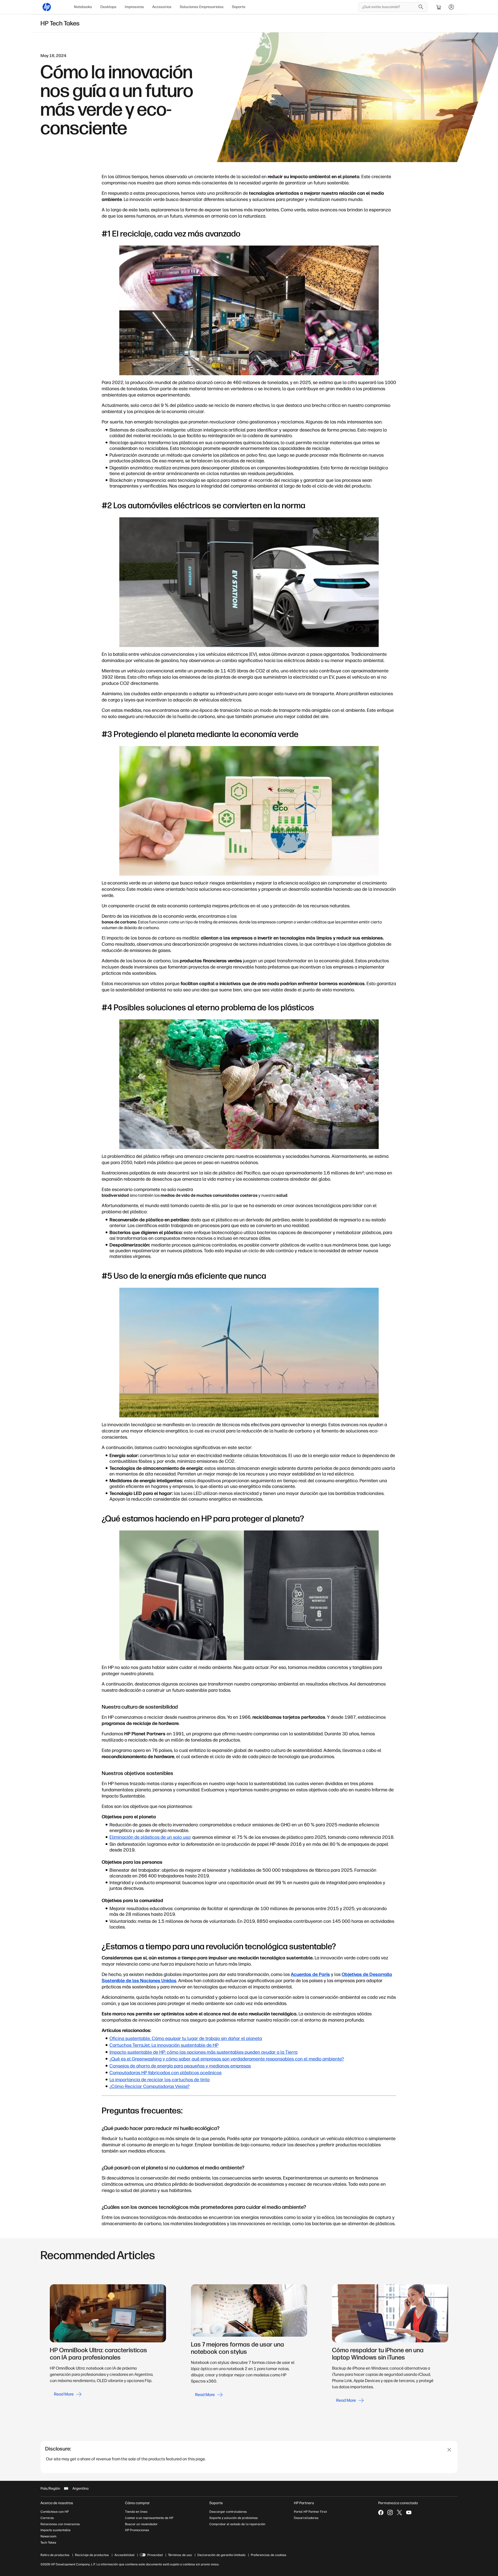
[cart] (439, 7)
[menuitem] (83, 7)
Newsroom (48, 2536)
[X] (399, 2512)
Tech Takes (48, 2543)
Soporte (239, 7)
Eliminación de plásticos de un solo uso (150, 1837)
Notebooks (83, 7)
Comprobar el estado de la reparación (237, 2524)
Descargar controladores (228, 2512)
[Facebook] (381, 2512)
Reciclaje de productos (92, 2555)
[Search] (421, 7)
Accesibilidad (124, 2555)
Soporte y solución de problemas (234, 2518)
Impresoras (134, 7)
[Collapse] (449, 2450)
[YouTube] (409, 2512)
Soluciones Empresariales (202, 7)
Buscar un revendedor (141, 2524)
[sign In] (451, 7)
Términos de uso (180, 2555)
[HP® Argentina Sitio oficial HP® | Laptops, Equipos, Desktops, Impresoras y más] (47, 7)
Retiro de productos (55, 2555)
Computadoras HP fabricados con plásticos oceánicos (165, 2073)
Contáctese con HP (55, 2512)
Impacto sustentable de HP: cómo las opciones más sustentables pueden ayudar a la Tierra (203, 2052)
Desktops (108, 7)
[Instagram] (390, 2512)
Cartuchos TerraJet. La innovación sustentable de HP (164, 2045)
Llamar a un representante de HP (149, 2518)
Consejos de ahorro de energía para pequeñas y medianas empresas (180, 2066)
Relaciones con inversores (60, 2524)
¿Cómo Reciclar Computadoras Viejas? (150, 2086)
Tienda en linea (136, 2512)
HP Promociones (137, 2530)
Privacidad (155, 2555)
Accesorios (162, 7)
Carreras (47, 2518)
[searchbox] (389, 7)
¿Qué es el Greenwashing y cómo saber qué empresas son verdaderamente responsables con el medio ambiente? (227, 2059)
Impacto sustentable (56, 2530)
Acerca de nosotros (57, 2503)
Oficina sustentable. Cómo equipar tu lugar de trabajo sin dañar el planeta (186, 2038)
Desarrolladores (306, 2518)
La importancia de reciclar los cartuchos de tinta (160, 2080)
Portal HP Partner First (310, 2512)
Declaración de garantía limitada (221, 2555)
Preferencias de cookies (269, 2555)
